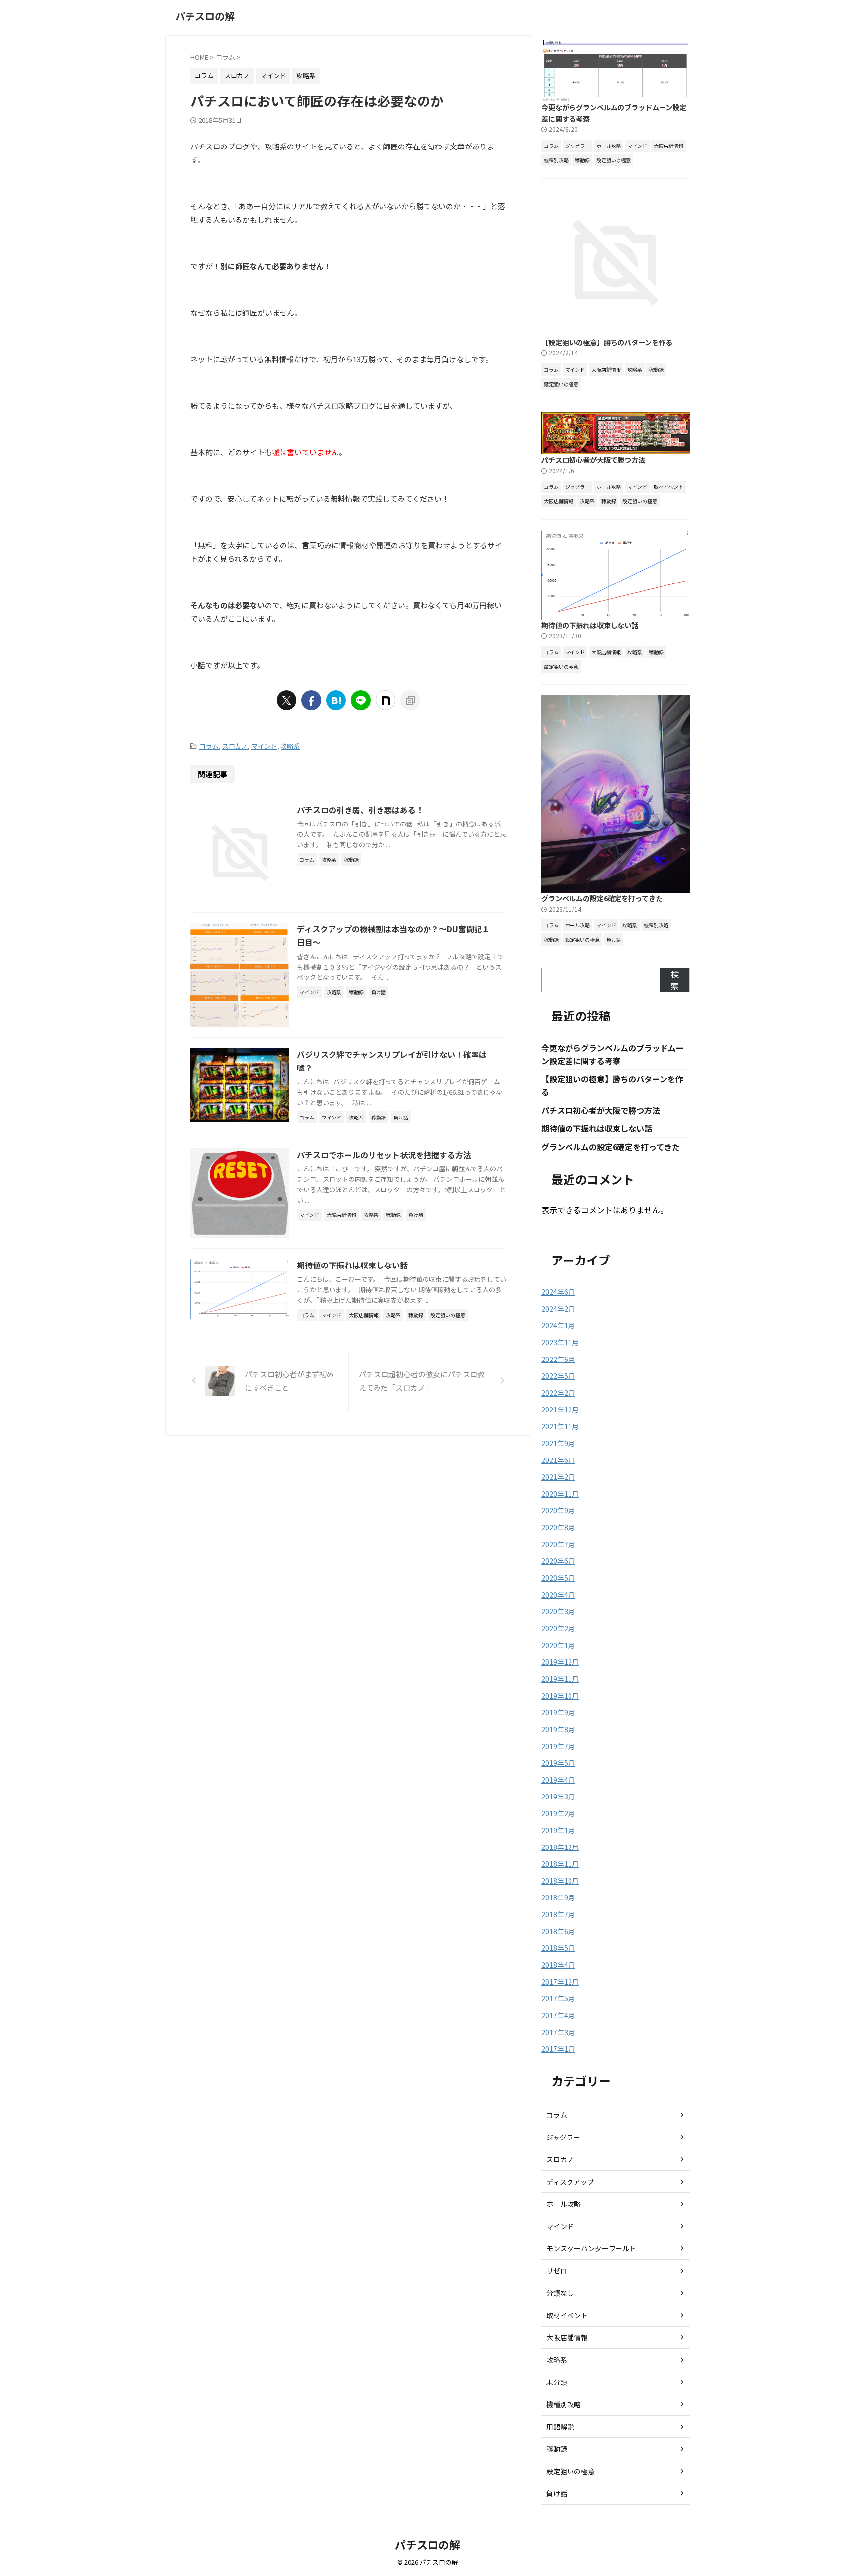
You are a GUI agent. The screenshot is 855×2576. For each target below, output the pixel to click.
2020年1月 (558, 1645)
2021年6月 (558, 1460)
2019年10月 (560, 1696)
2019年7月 (558, 1746)
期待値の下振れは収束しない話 (352, 1265)
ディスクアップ (570, 2182)
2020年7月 (558, 1544)
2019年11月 (560, 1679)
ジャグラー (563, 2137)
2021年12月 (560, 1410)
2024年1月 (558, 1325)
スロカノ (235, 746)
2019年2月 (558, 1813)
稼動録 (557, 2449)
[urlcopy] (410, 700)
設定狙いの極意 (570, 2471)
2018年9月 (558, 1897)
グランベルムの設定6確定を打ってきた (602, 898)
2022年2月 (558, 1393)
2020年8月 (558, 1527)
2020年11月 (560, 1494)
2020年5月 (558, 1578)
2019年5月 (558, 1763)
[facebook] (311, 700)
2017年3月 (558, 2032)
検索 (675, 980)
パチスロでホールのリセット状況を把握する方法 (384, 1155)
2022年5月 (558, 1376)
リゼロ (557, 2271)
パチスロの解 (205, 16)
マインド (264, 746)
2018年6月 (558, 1931)
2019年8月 (558, 1729)
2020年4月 (558, 1595)
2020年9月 (558, 1510)
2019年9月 (558, 1712)
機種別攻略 (564, 2404)
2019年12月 (560, 1662)
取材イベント (567, 2315)
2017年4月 (558, 2015)
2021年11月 (560, 1426)
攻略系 (290, 746)
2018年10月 (560, 1881)
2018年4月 (558, 1965)
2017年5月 (558, 1998)
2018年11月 (560, 1864)
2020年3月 (558, 1611)
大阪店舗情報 (567, 2337)
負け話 (557, 2493)
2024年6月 (558, 1292)
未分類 (557, 2382)
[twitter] (286, 700)
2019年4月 (558, 1780)
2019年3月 (558, 1797)
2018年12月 (560, 1847)
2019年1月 (558, 1830)
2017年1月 (558, 2049)
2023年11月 (560, 1342)
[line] (361, 700)
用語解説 (560, 2427)
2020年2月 (558, 1628)
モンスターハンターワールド (591, 2248)
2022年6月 (558, 1359)
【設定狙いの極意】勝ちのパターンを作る (607, 342)
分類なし (560, 2293)
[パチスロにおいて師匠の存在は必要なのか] (336, 700)
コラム (209, 746)
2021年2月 (558, 1477)
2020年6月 (558, 1561)
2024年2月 (558, 1309)
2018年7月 (558, 1914)
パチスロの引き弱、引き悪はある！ (360, 810)
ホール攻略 (564, 2204)
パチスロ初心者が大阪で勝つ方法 (593, 460)
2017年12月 (560, 1982)
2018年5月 (558, 1948)
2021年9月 (558, 1443)
